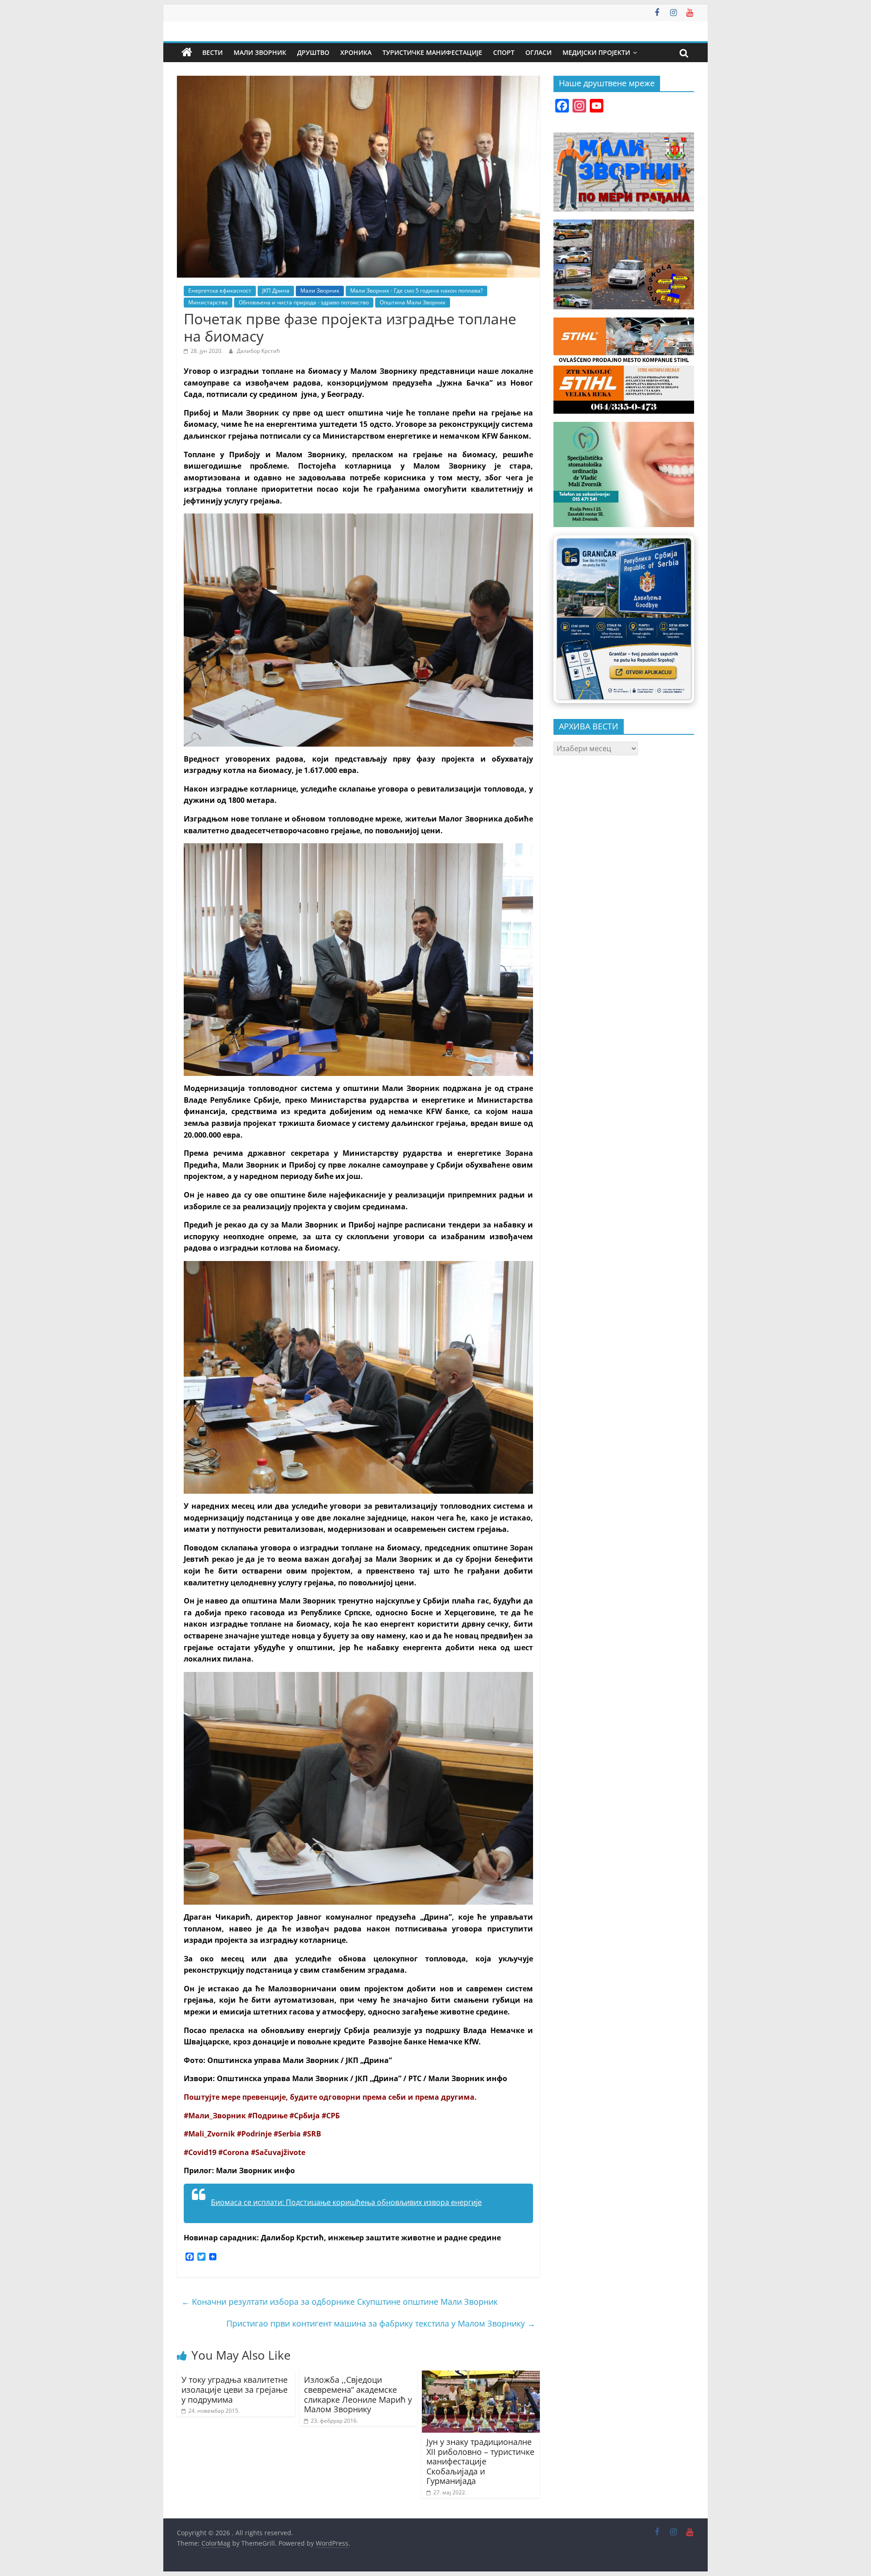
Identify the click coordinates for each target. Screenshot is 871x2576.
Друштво (313, 52)
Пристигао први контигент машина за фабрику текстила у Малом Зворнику (381, 2323)
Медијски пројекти (596, 52)
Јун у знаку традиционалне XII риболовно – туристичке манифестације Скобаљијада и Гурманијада (480, 2461)
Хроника (356, 52)
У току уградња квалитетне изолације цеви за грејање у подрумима (235, 2389)
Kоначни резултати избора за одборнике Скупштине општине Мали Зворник (340, 2302)
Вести (213, 52)
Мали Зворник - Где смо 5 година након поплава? (416, 291)
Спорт (504, 52)
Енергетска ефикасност (220, 291)
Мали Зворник (260, 52)
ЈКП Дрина (276, 291)
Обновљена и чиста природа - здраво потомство (304, 302)
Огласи (538, 52)
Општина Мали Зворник (413, 302)
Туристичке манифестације (432, 52)
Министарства (208, 302)
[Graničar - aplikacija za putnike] (624, 619)
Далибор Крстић (258, 351)
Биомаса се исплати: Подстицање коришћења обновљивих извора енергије (346, 2202)
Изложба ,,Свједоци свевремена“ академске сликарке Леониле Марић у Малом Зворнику (358, 2394)
